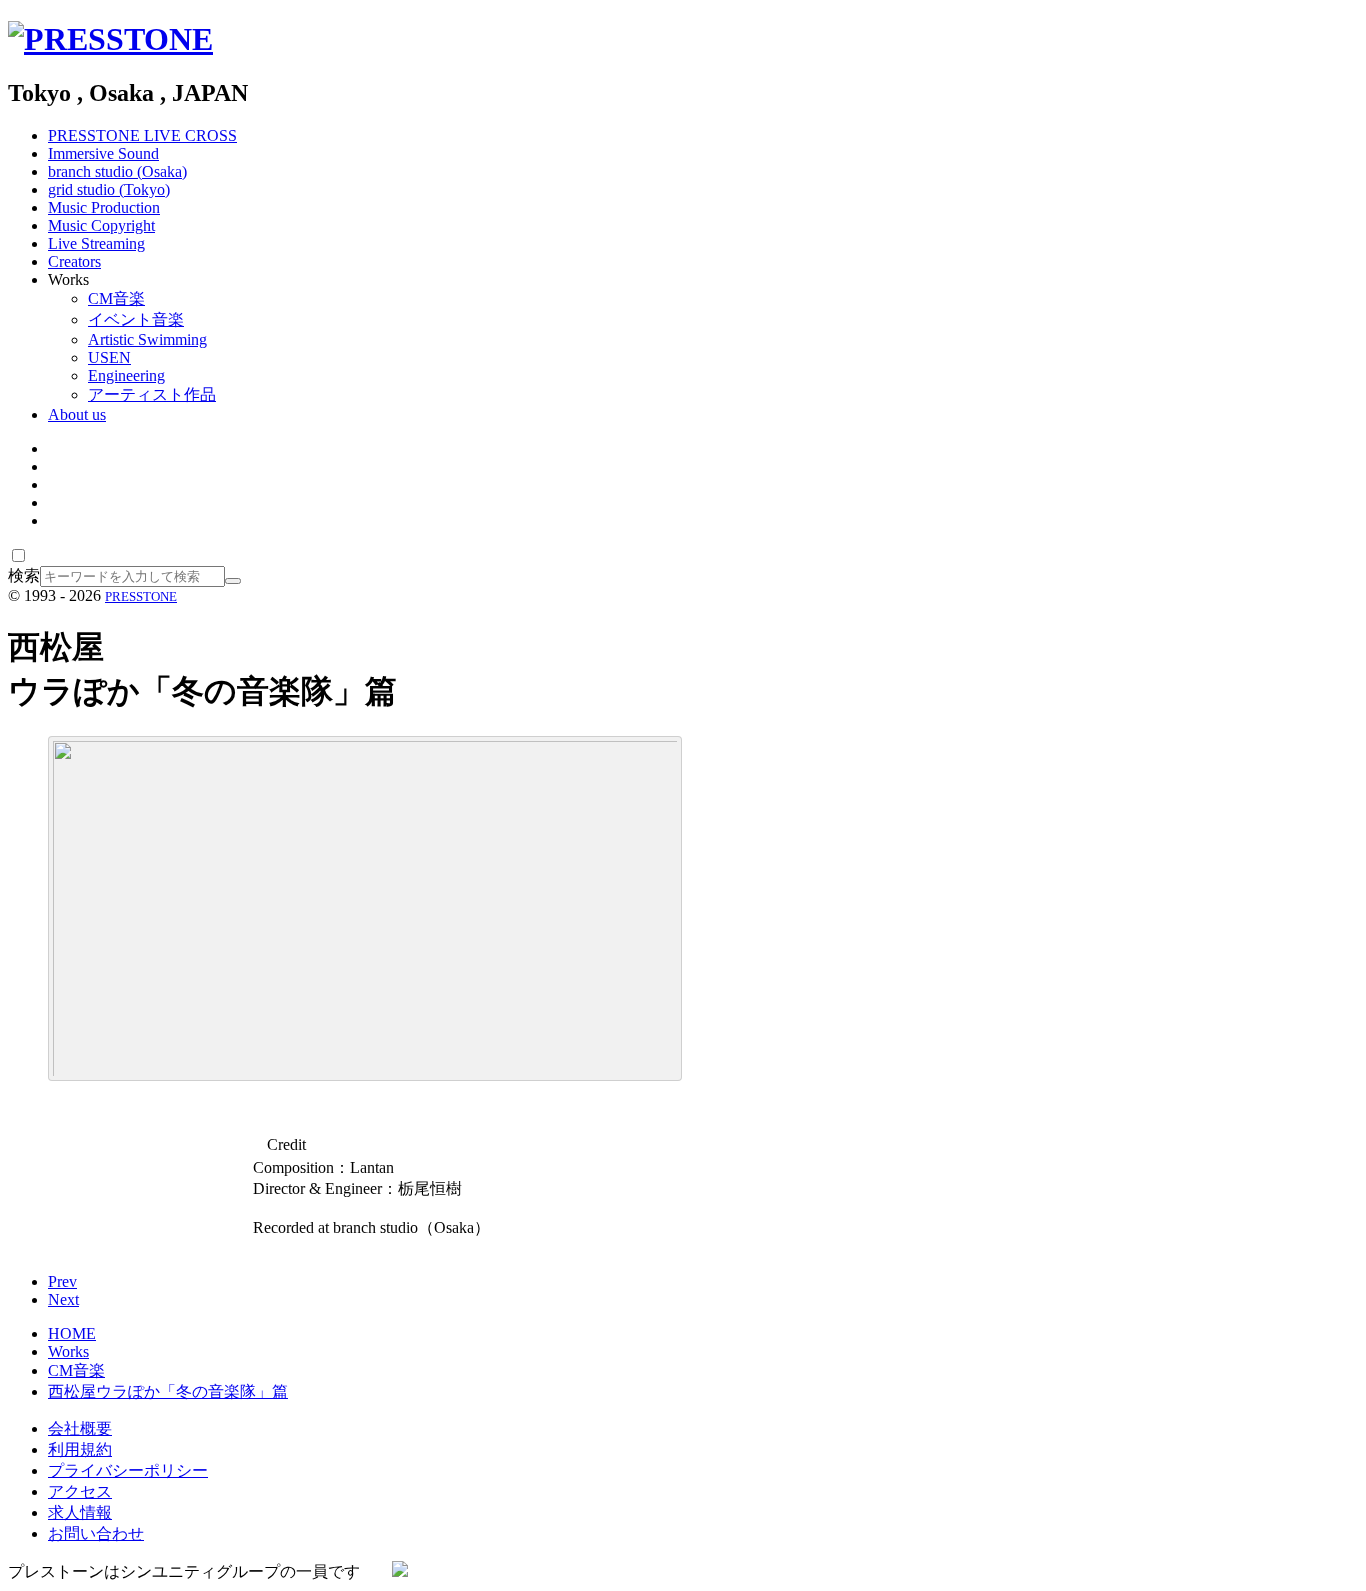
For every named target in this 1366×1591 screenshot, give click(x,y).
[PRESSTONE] (110, 39)
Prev (62, 1281)
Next (63, 1299)
